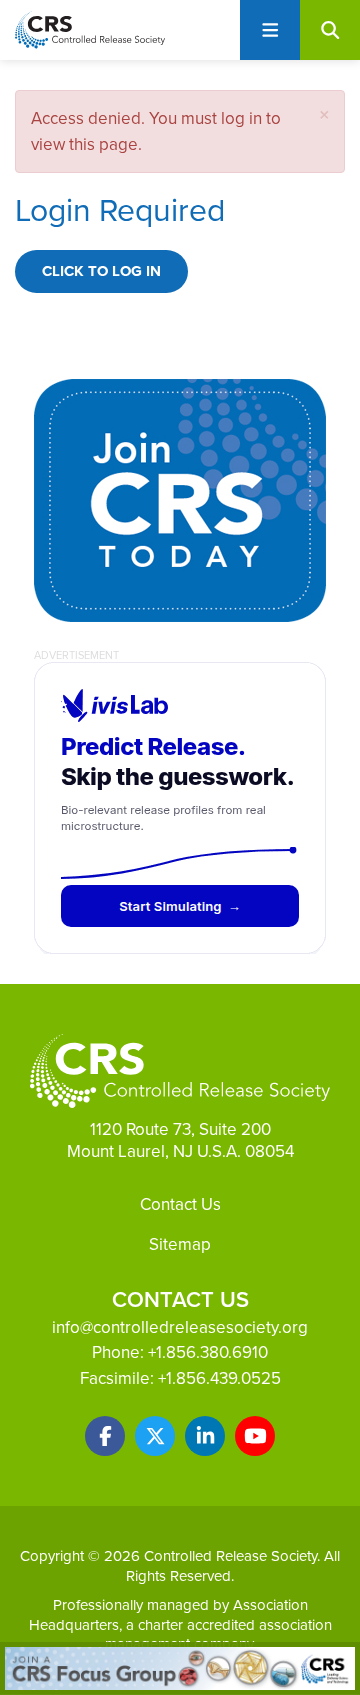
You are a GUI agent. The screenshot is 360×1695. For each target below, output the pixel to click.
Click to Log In (101, 271)
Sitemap (180, 1244)
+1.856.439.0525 (219, 1378)
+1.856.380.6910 (208, 1352)
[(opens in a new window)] (105, 1436)
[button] (324, 114)
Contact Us (180, 1204)
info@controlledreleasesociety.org (180, 1327)
